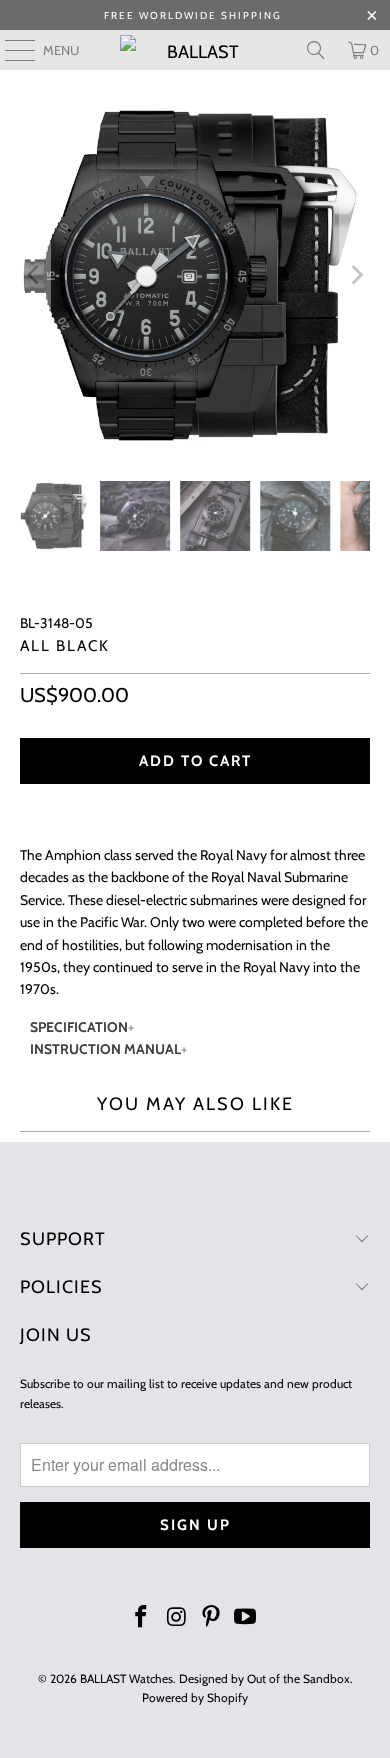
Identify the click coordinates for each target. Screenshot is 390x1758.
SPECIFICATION (79, 1027)
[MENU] (10, 50)
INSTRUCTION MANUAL (105, 1049)
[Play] (195, 275)
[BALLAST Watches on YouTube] (246, 1618)
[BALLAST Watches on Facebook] (142, 1618)
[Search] (316, 50)
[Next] (355, 275)
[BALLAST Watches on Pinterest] (212, 1618)
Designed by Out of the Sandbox (264, 1678)
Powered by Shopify (195, 1697)
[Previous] (35, 275)
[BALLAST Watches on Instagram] (177, 1618)
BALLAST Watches (126, 1678)
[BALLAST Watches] (195, 50)
